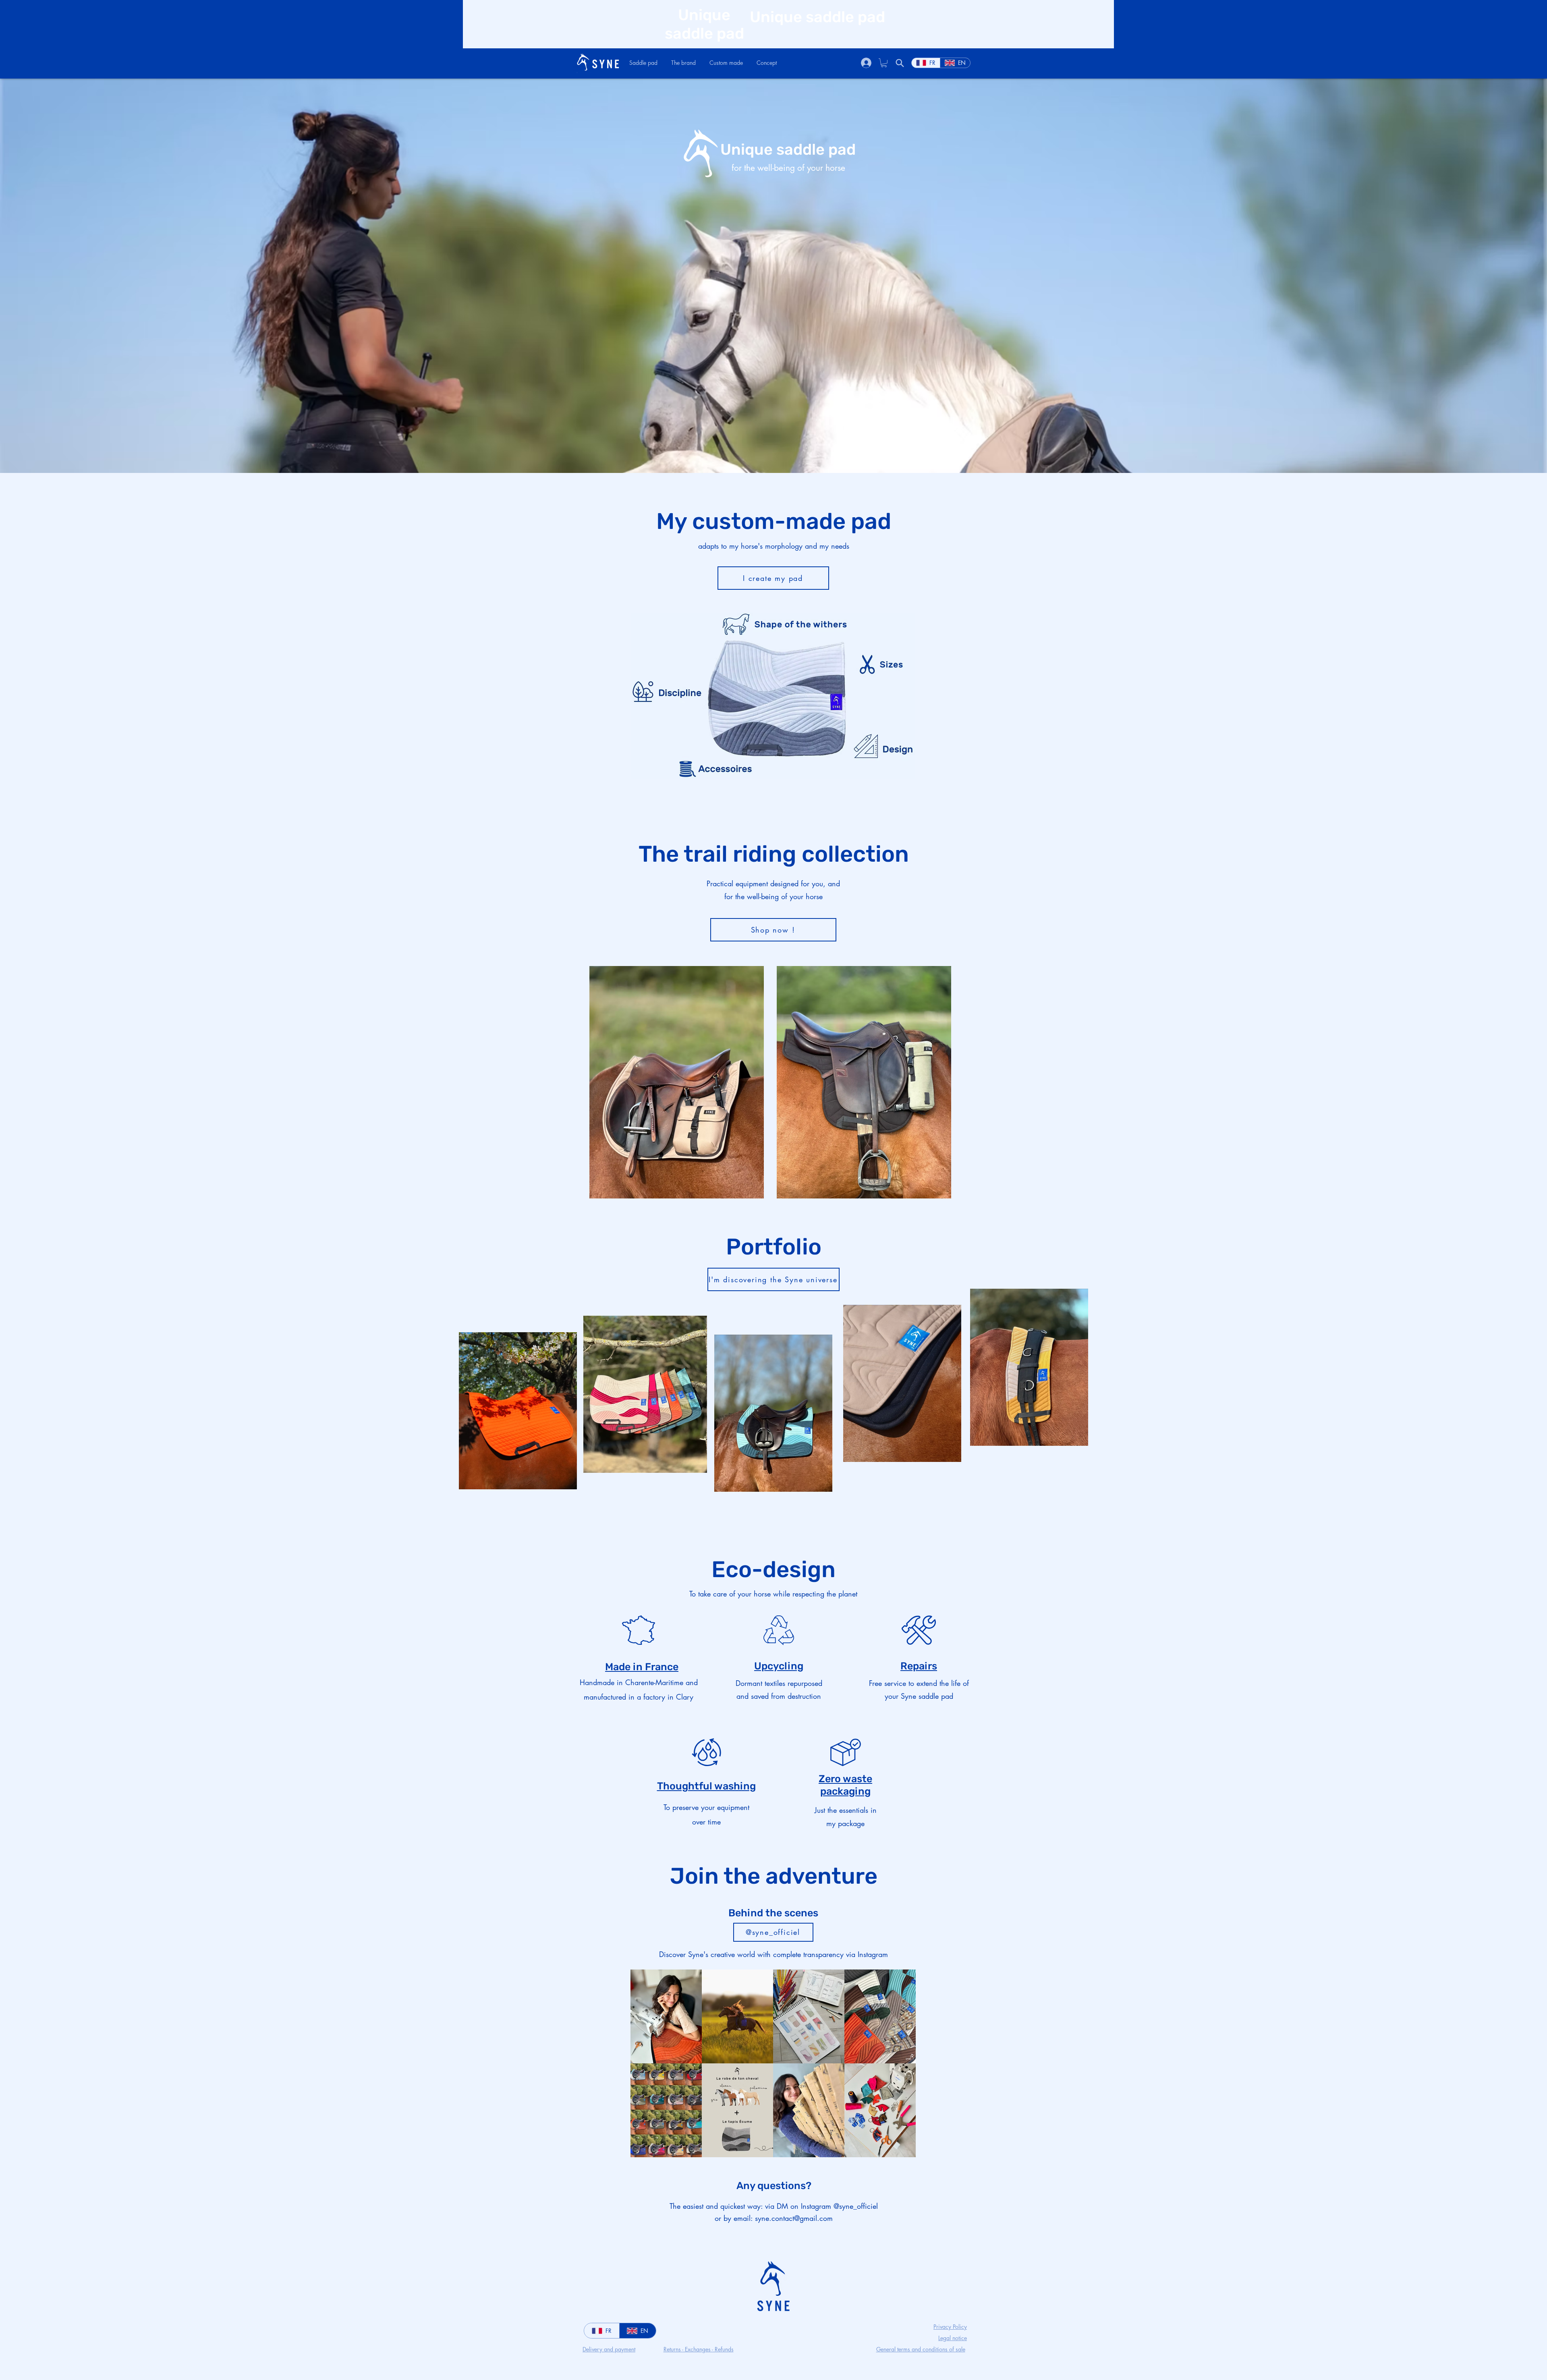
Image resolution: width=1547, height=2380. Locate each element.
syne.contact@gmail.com (794, 2218)
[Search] (900, 63)
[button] (643, 63)
